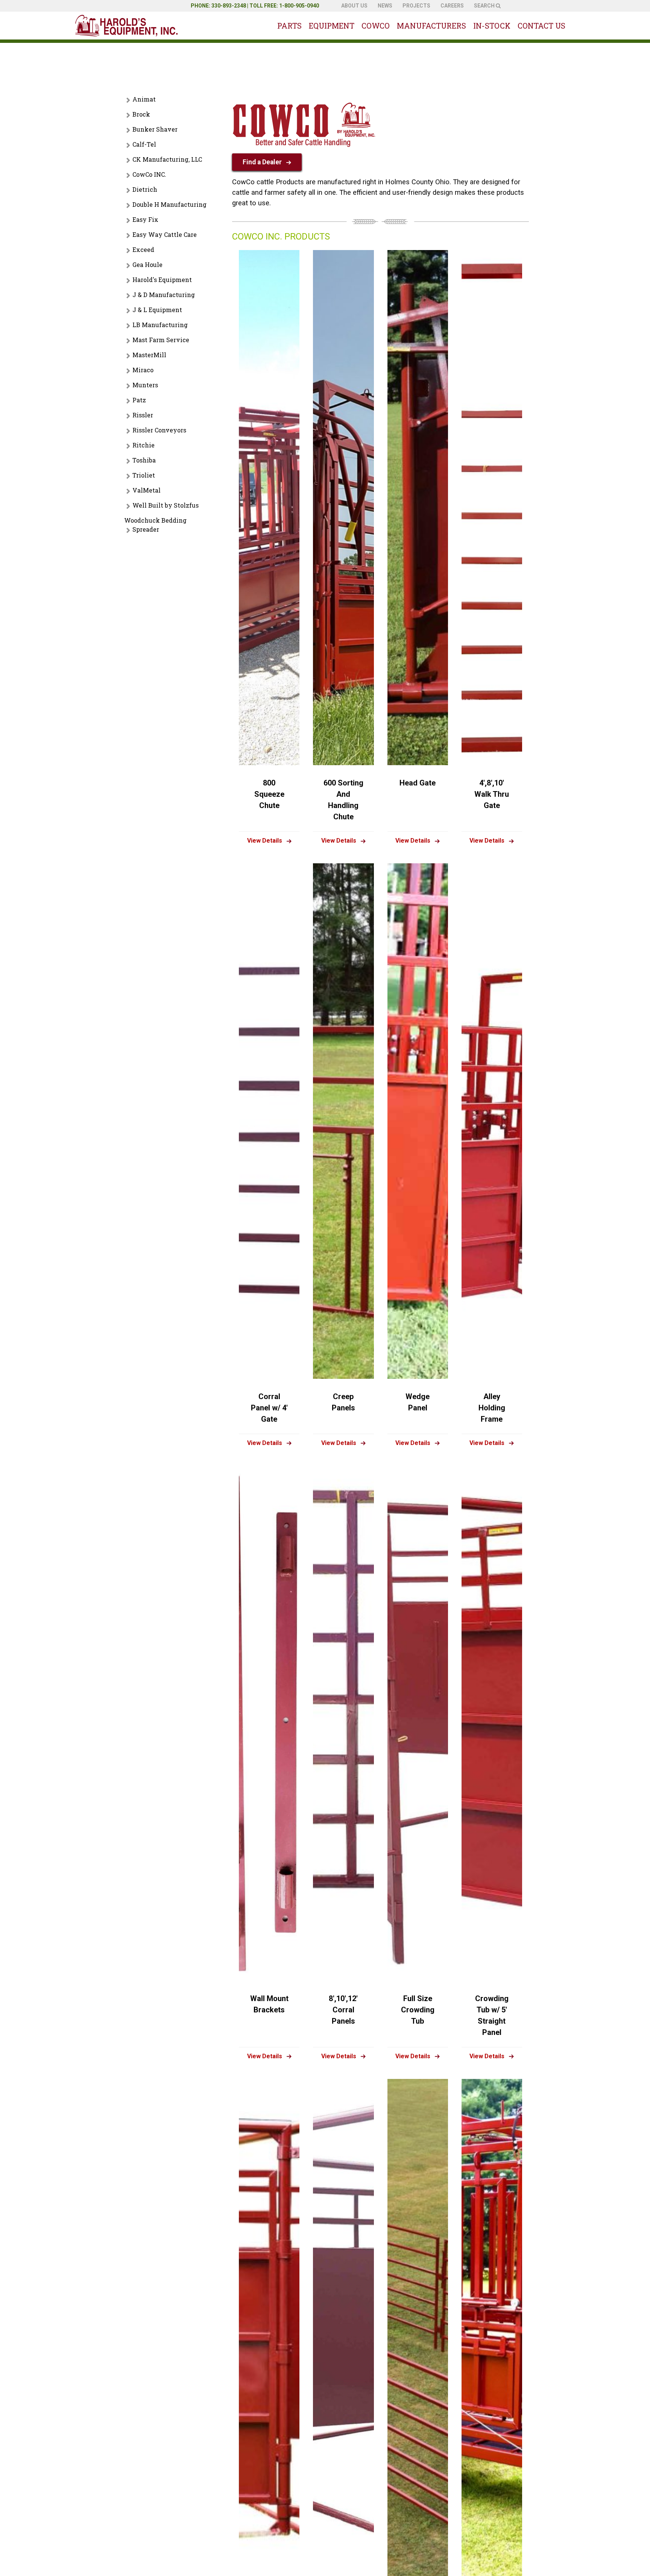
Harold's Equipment (162, 280)
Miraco (143, 370)
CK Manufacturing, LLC (167, 159)
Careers (452, 6)
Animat (144, 99)
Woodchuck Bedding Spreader (155, 525)
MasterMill (149, 355)
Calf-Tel (144, 144)
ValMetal (147, 490)
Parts (289, 26)
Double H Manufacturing (169, 204)
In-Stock (492, 26)
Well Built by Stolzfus (166, 505)
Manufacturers (431, 26)
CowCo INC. (149, 174)
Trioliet (144, 475)
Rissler (143, 415)
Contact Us (541, 26)
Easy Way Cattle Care (165, 234)
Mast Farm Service (161, 340)
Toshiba (144, 460)
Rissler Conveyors (159, 430)
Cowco (376, 26)
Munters (145, 385)
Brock (141, 114)
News (385, 6)
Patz (139, 400)
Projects (416, 6)
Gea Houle (147, 265)
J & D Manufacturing (164, 295)
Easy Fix (145, 219)
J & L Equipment (157, 310)
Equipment (332, 26)
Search (485, 6)
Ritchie (144, 445)
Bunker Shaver (155, 129)
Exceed (143, 249)
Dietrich (145, 189)
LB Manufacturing (160, 325)
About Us (354, 6)
